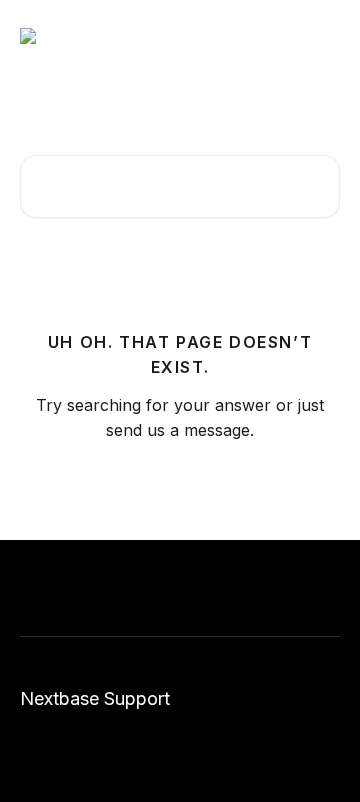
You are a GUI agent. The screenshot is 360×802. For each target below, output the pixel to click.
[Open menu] (322, 36)
